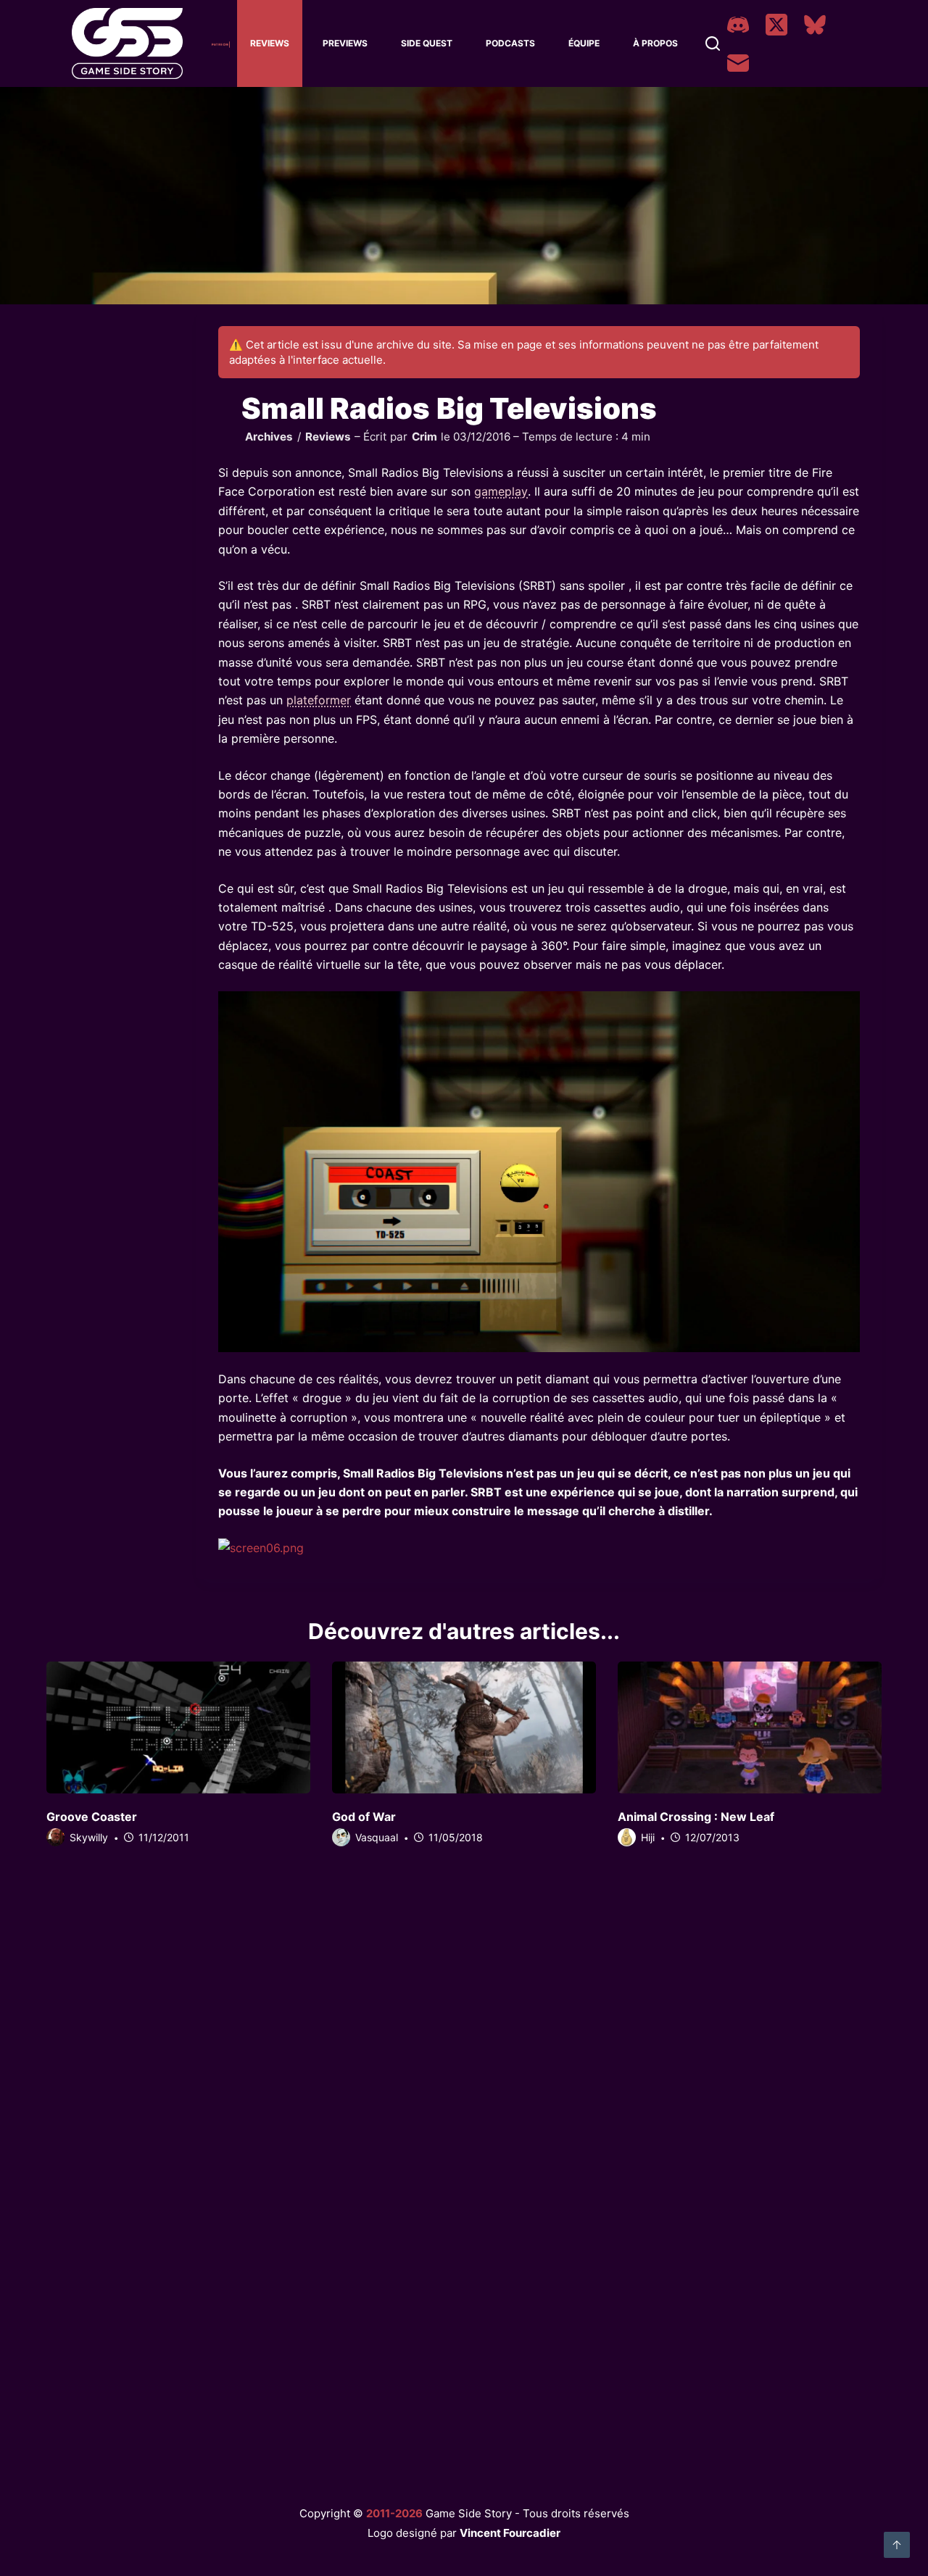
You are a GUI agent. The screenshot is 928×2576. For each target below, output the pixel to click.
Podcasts (510, 43)
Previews (345, 43)
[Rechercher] (713, 43)
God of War (364, 1817)
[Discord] (738, 25)
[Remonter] (897, 2545)
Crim (424, 437)
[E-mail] (738, 63)
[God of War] (464, 1727)
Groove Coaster (92, 1817)
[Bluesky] (815, 25)
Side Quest (427, 43)
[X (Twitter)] (776, 25)
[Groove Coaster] (178, 1727)
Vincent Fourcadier (510, 2533)
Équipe (584, 43)
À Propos (655, 43)
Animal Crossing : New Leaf (696, 1817)
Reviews (270, 43)
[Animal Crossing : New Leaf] (750, 1727)
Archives (269, 437)
